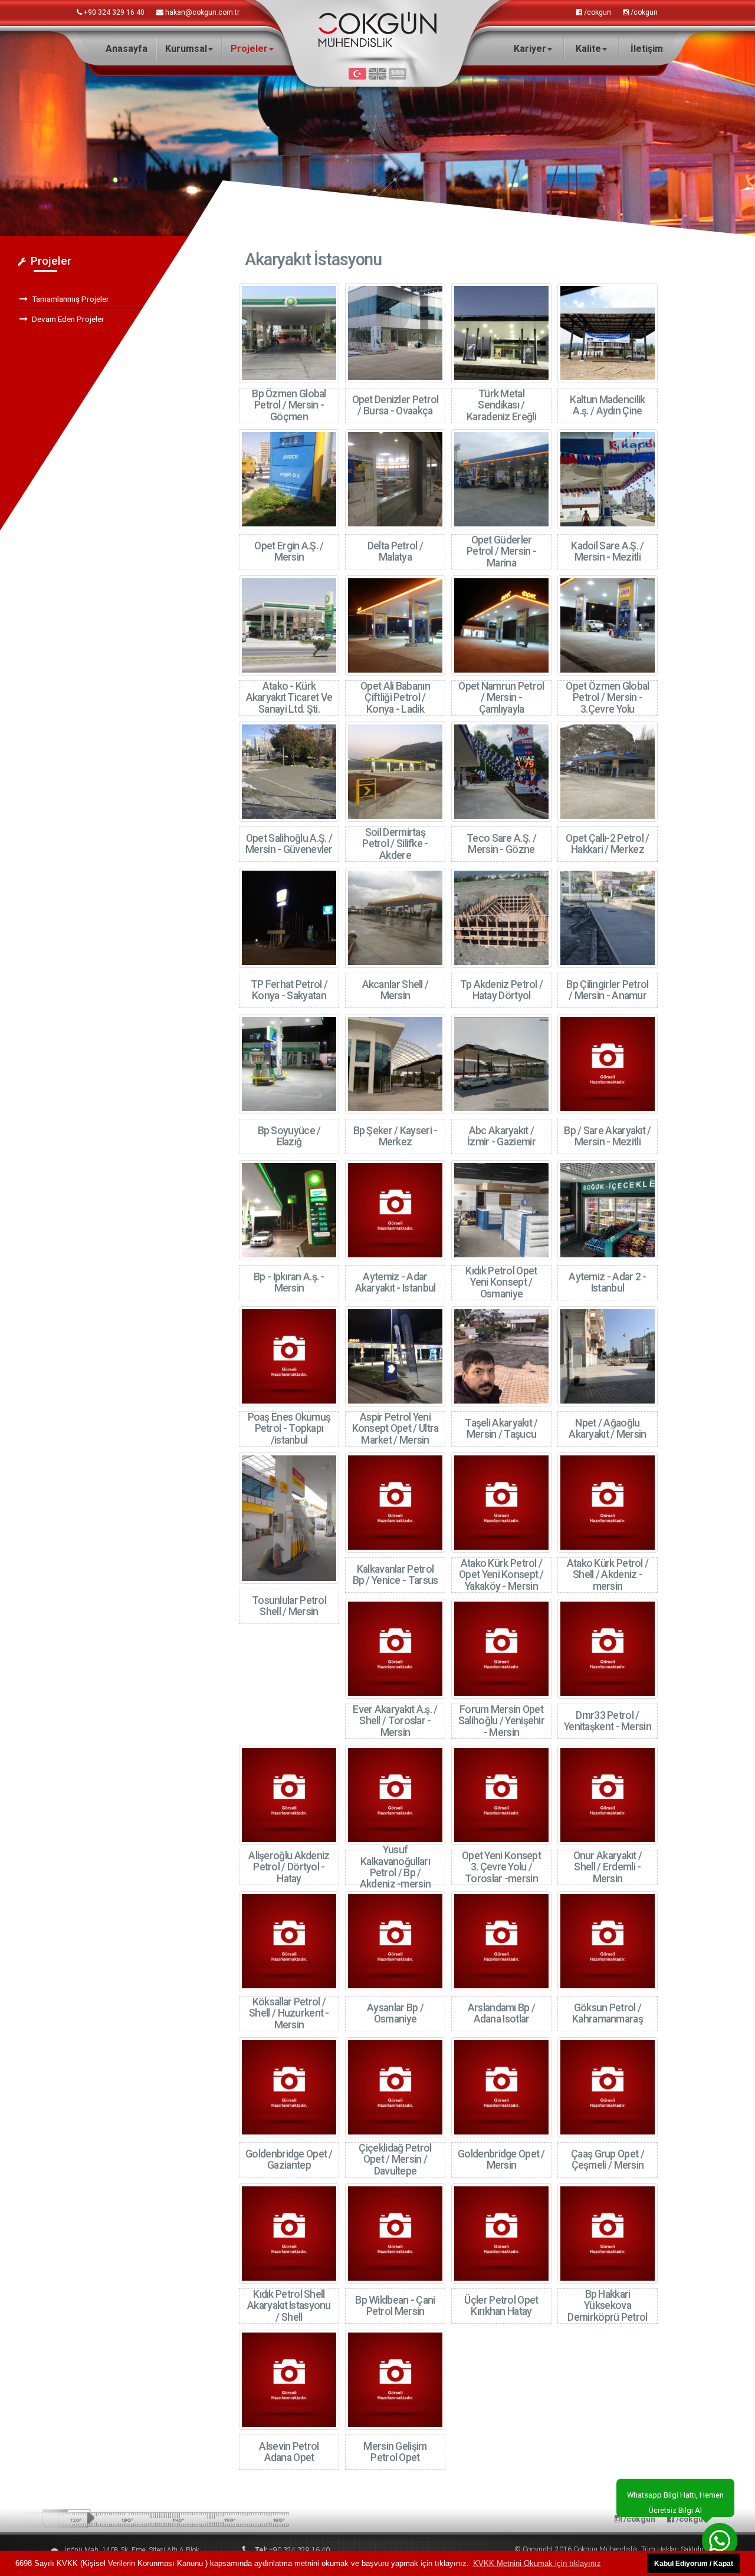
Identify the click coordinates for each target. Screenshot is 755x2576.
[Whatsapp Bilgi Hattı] (720, 2541)
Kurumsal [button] (186, 49)
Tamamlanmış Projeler (70, 299)
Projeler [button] (249, 49)
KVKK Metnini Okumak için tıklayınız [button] (537, 2563)
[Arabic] (398, 76)
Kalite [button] (588, 49)
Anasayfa (127, 49)
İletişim (647, 49)
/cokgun (597, 12)
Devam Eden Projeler (68, 319)
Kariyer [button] (530, 49)
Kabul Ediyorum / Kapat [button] (694, 2563)
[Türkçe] (357, 76)
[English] (377, 76)
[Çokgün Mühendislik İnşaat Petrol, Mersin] (377, 29)
